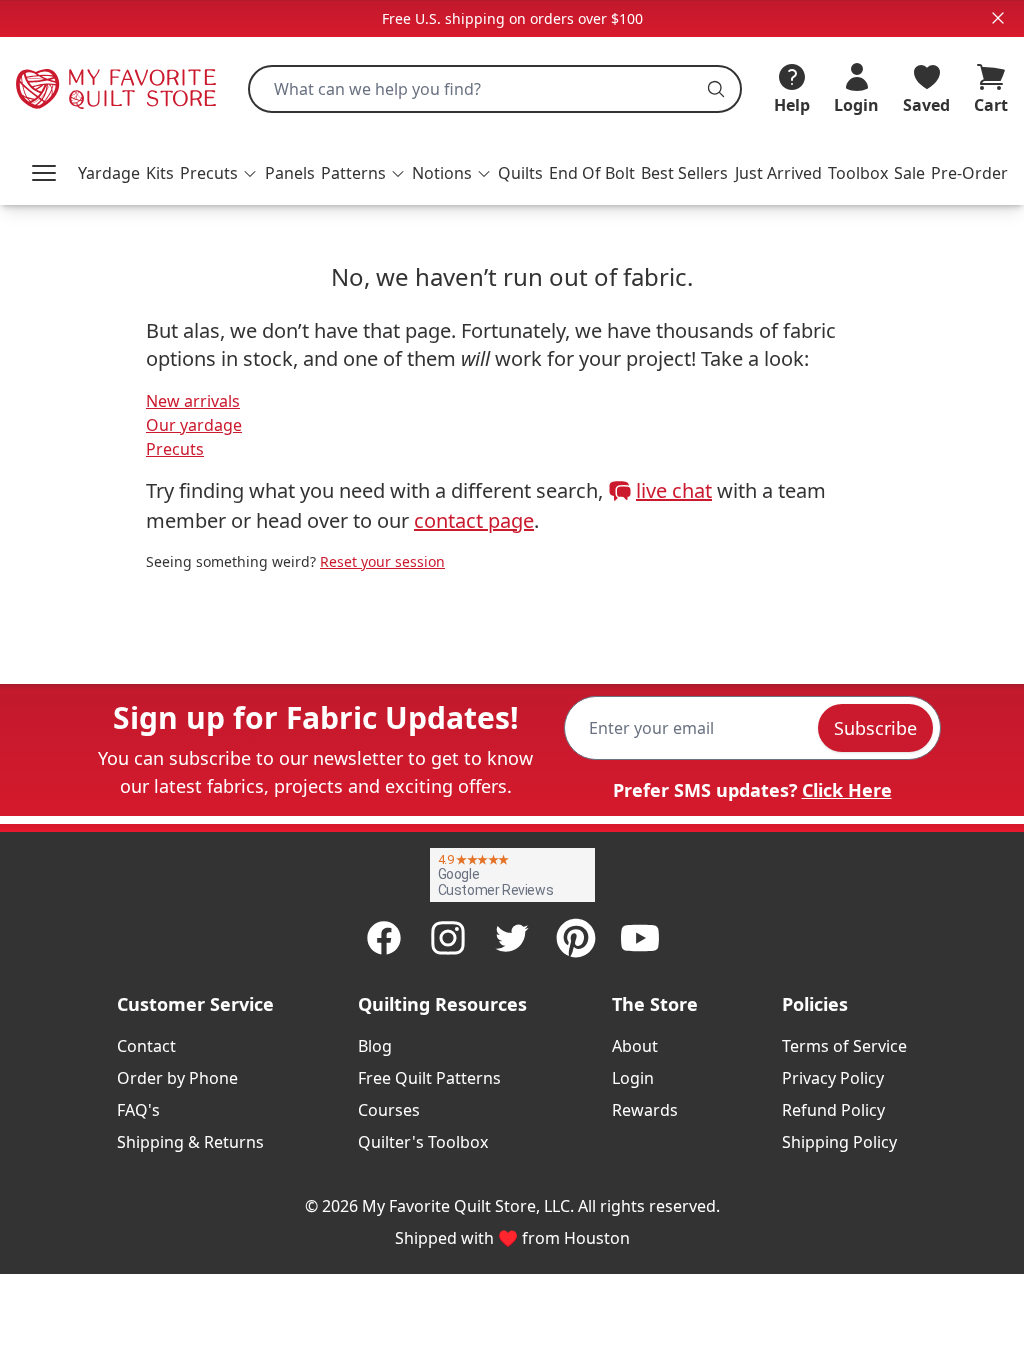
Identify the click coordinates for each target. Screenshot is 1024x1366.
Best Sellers (684, 173)
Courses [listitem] (389, 1110)
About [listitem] (635, 1046)
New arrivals (193, 401)
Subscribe (875, 728)
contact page (474, 520)
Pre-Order (969, 173)
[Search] (716, 89)
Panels (290, 173)
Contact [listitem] (146, 1046)
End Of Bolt (592, 173)
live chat (674, 490)
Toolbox (858, 173)
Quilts (520, 173)
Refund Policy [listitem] (833, 1110)
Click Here (847, 790)
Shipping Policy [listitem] (839, 1142)
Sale (909, 173)
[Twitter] (512, 938)
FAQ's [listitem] (138, 1110)
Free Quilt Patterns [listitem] (429, 1078)
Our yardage (194, 425)
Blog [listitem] (375, 1046)
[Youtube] (640, 938)
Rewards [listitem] (645, 1110)
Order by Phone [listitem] (177, 1078)
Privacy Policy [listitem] (833, 1078)
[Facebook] (384, 938)
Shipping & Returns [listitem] (190, 1142)
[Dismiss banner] (998, 18)
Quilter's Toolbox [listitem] (423, 1142)
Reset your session (382, 561)
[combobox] (495, 89)
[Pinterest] (576, 938)
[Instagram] (448, 938)
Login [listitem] (633, 1078)
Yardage (109, 173)
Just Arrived (778, 173)
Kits (160, 173)
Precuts (175, 449)
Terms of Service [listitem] (844, 1046)
